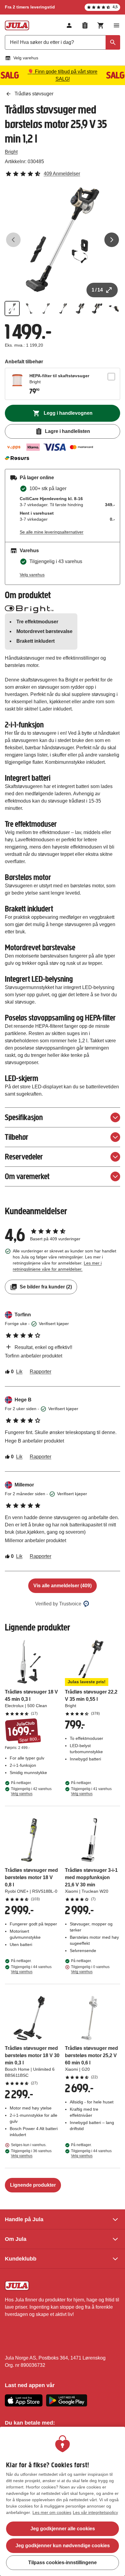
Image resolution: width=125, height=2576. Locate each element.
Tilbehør (17, 1137)
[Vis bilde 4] (63, 308)
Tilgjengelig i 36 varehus (31, 2153)
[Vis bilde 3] (46, 308)
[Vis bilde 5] (80, 308)
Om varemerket (27, 1176)
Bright (11, 152)
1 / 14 (97, 290)
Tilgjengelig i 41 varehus (91, 1791)
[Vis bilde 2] (29, 308)
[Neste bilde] (112, 240)
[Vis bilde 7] (114, 308)
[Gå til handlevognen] (101, 25)
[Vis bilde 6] (97, 308)
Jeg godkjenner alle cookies (63, 2529)
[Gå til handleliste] (85, 25)
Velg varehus (26, 58)
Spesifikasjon (24, 1117)
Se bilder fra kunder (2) (46, 1287)
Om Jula (16, 2239)
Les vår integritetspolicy (95, 2512)
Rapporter (41, 1372)
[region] (62, 2501)
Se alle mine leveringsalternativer (52, 532)
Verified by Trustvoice (58, 1604)
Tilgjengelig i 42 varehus (31, 1791)
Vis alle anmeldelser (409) (62, 1586)
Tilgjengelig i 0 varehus (90, 1969)
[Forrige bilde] (13, 240)
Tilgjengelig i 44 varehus (31, 1969)
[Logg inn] (69, 25)
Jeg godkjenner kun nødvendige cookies (63, 2546)
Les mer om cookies (52, 2512)
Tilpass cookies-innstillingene (62, 2563)
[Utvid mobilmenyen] (117, 25)
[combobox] (62, 42)
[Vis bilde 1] (12, 308)
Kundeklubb (21, 2259)
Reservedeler (24, 1157)
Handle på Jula (24, 2219)
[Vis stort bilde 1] (62, 240)
